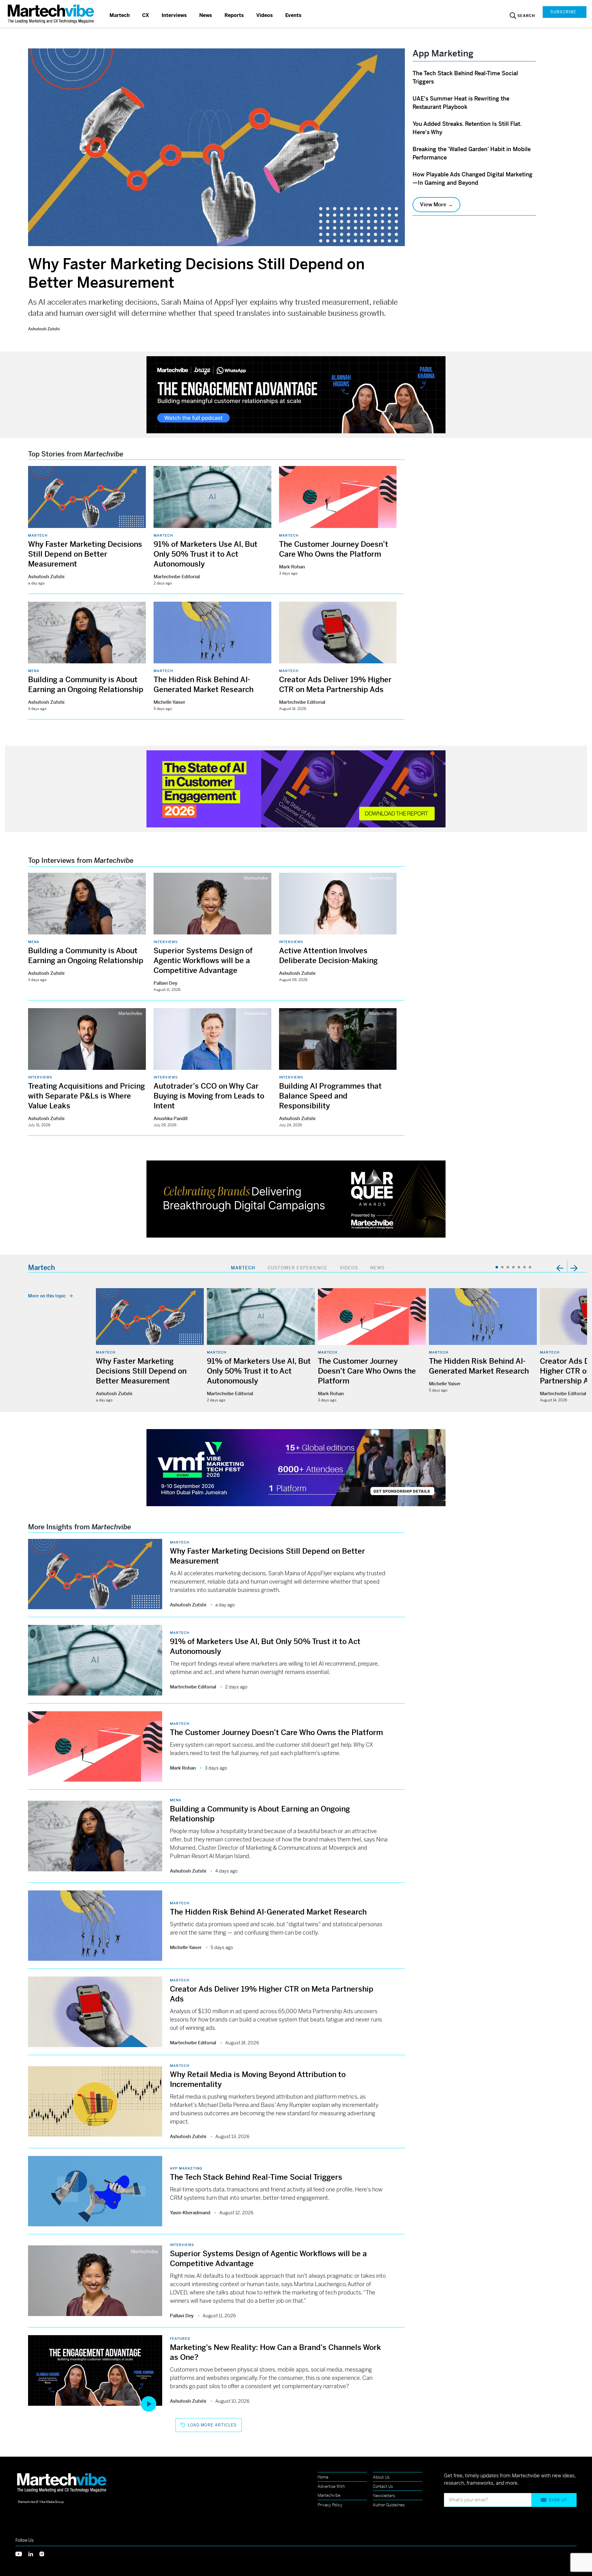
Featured (180, 2339)
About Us (381, 2477)
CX (146, 15)
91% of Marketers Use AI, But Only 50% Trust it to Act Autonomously (206, 554)
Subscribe (563, 12)
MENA (34, 671)
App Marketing (186, 2168)
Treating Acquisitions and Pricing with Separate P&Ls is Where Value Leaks (86, 1096)
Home (323, 2477)
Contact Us (383, 2486)
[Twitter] (22, 2553)
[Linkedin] (34, 2553)
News (206, 15)
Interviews (174, 15)
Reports (234, 15)
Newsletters (384, 2496)
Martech (120, 15)
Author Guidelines (389, 2505)
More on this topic (47, 1296)
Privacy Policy (330, 2505)
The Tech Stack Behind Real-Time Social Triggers (256, 2177)
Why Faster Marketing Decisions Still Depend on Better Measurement (85, 554)
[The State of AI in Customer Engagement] (296, 788)
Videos (265, 15)
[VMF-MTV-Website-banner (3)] (296, 1467)
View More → (436, 204)
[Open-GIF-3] (296, 1199)
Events (293, 15)
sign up (558, 2500)
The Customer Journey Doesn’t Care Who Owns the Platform (367, 1371)
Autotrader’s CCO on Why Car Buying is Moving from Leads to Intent (209, 1096)
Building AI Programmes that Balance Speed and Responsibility (330, 1096)
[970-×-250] (296, 394)
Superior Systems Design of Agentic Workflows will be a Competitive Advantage (203, 961)
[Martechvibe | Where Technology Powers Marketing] (52, 14)
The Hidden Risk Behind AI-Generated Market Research (268, 1912)
